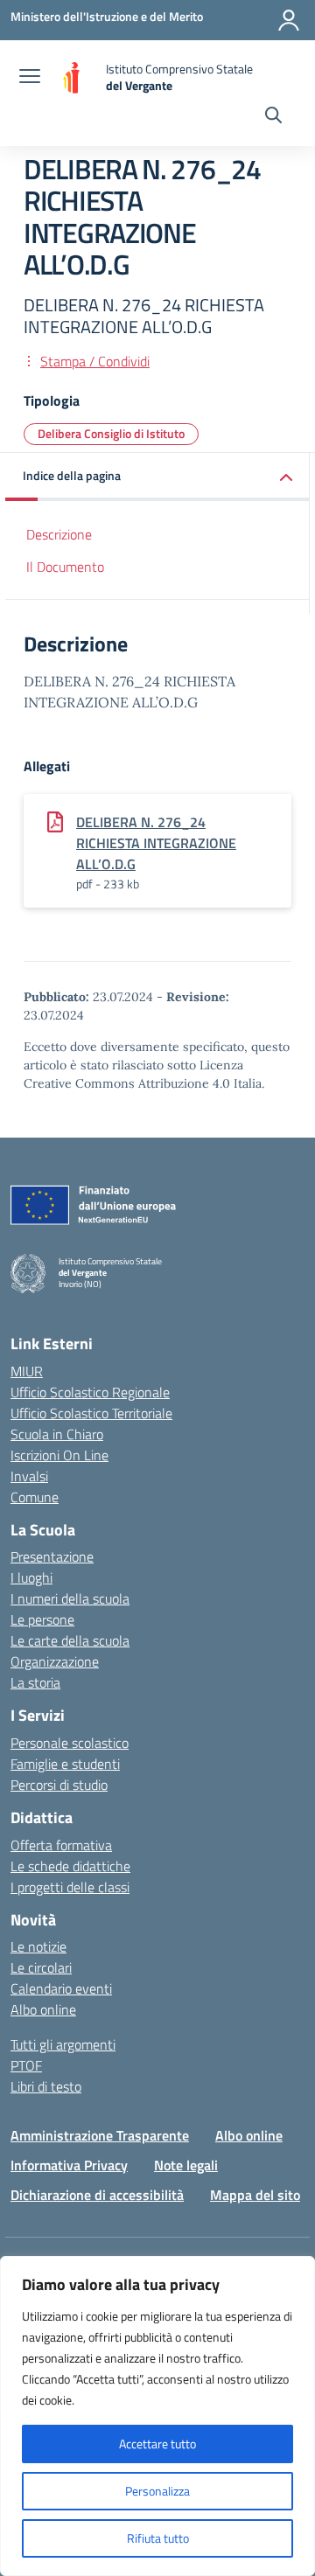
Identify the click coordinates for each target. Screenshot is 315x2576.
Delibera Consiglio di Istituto (111, 433)
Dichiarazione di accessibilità (97, 2195)
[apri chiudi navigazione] (30, 78)
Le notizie (38, 1946)
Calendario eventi (61, 1988)
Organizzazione (55, 1661)
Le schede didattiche (70, 1866)
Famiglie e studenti (65, 1764)
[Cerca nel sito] (273, 117)
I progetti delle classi (70, 1887)
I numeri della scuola (70, 1598)
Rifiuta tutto (158, 2538)
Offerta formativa (61, 1845)
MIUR (27, 1371)
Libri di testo (46, 2086)
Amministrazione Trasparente (100, 2135)
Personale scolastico (70, 1743)
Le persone (42, 1619)
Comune (35, 1497)
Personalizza (157, 2491)
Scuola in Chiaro (57, 1434)
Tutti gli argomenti (63, 2044)
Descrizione (59, 534)
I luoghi (31, 1577)
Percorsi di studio (59, 1785)
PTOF (26, 2065)
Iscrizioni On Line (59, 1455)
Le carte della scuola (70, 1640)
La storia (35, 1682)
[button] (157, 477)
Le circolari (41, 1967)
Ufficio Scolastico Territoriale (91, 1413)
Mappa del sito (255, 2195)
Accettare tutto (157, 2444)
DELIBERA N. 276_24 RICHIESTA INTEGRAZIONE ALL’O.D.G (156, 843)
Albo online (43, 2009)
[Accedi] (289, 20)
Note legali (186, 2165)
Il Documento (65, 567)
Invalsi (29, 1476)
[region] (157, 2416)
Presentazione (52, 1556)
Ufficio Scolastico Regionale (90, 1392)
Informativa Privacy (69, 2165)
